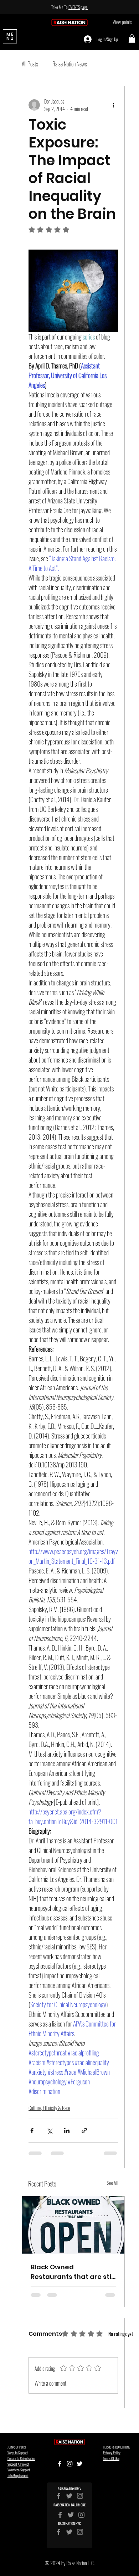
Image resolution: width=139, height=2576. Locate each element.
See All (113, 2183)
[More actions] (114, 105)
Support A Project (18, 2464)
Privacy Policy (112, 2453)
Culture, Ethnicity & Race (49, 2108)
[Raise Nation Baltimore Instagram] (81, 2515)
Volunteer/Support (19, 2470)
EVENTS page (78, 7)
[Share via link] (84, 2131)
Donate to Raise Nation (21, 2458)
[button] (132, 39)
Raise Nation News (70, 64)
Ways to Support (18, 2453)
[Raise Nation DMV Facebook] (59, 2496)
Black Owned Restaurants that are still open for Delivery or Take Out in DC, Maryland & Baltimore (73, 2272)
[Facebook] (59, 2532)
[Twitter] (69, 2532)
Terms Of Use (111, 2458)
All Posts (30, 64)
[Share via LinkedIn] (67, 2131)
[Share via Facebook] (32, 2131)
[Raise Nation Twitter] (69, 2496)
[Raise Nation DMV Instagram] (80, 2496)
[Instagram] (80, 2532)
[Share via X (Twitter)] (49, 2131)
